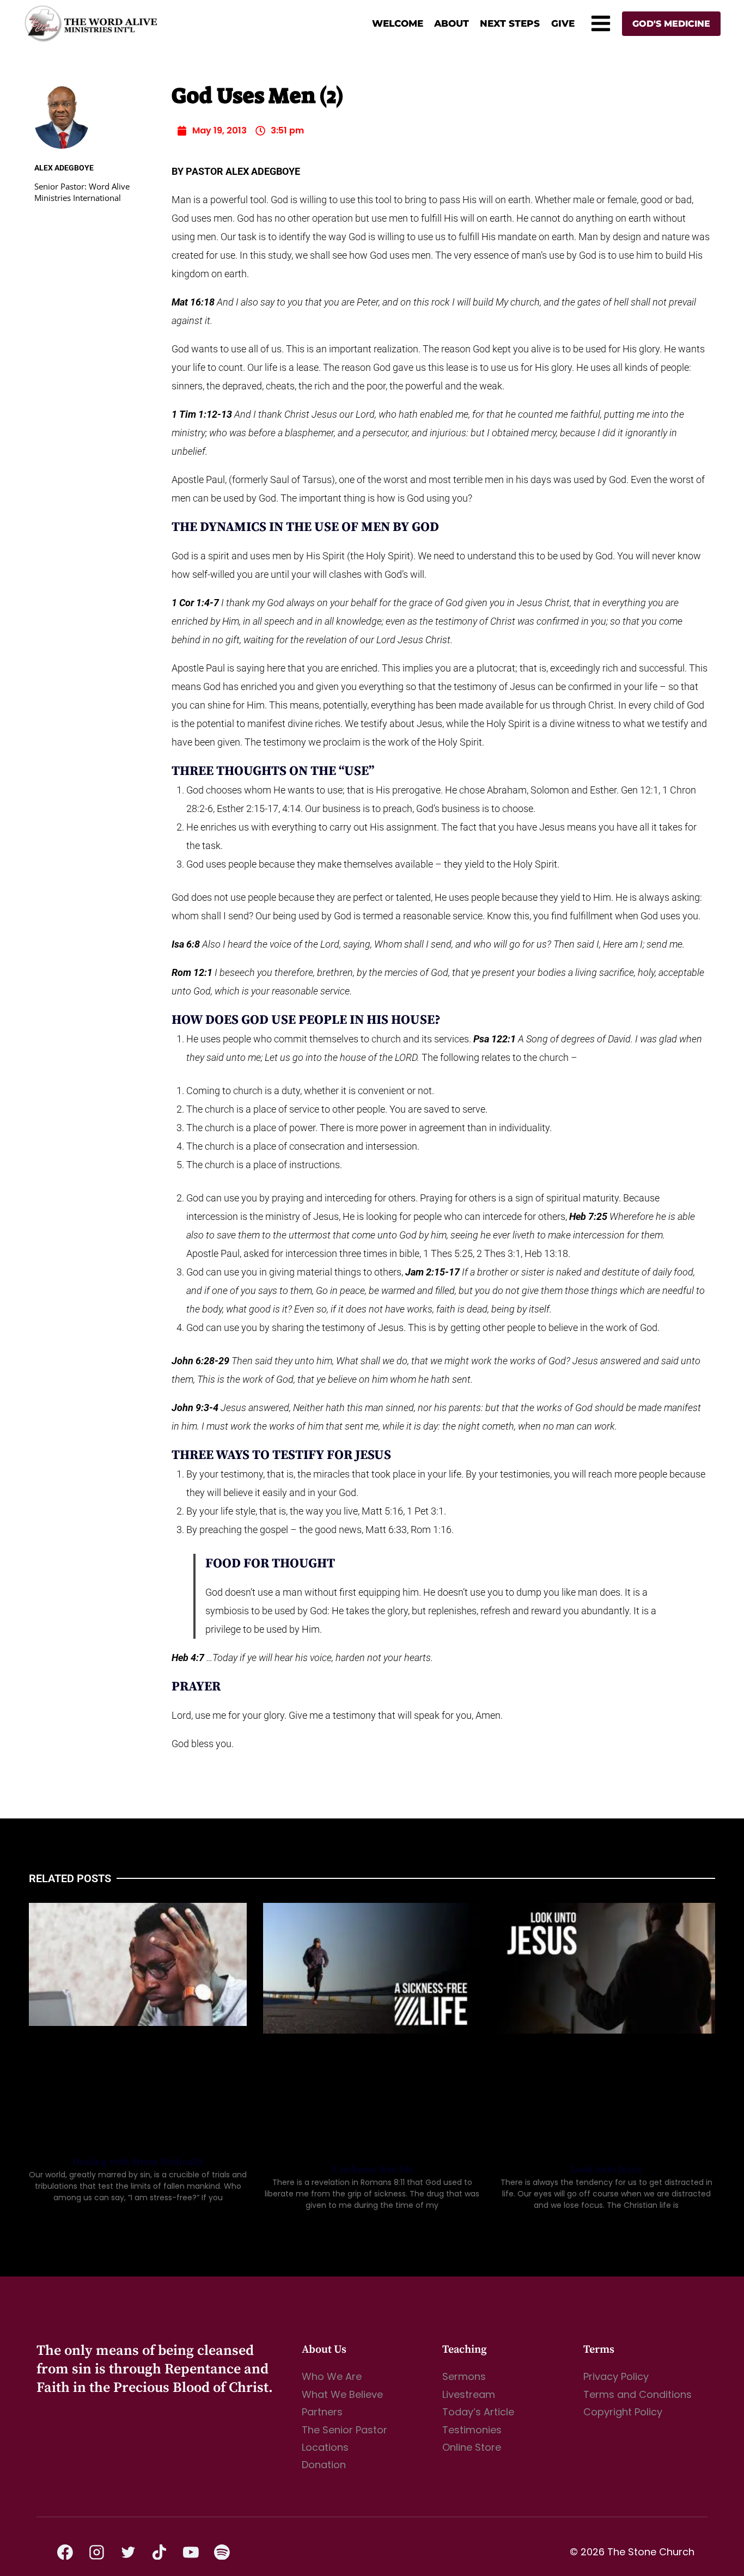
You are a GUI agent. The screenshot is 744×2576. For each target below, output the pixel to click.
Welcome (398, 23)
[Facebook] (65, 2552)
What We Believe (342, 2394)
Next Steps (510, 23)
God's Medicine (671, 24)
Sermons (464, 2376)
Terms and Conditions (638, 2394)
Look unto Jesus (606, 2169)
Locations (325, 2447)
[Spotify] (222, 2552)
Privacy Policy (616, 2376)
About (452, 23)
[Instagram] (97, 2552)
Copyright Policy (623, 2412)
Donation (324, 2465)
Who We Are (332, 2376)
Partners (322, 2412)
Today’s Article (478, 2412)
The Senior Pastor (344, 2430)
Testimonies (472, 2430)
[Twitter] (128, 2552)
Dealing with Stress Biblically (138, 2162)
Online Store (472, 2447)
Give (563, 23)
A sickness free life (372, 2169)
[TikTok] (160, 2552)
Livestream (469, 2394)
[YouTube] (191, 2552)
